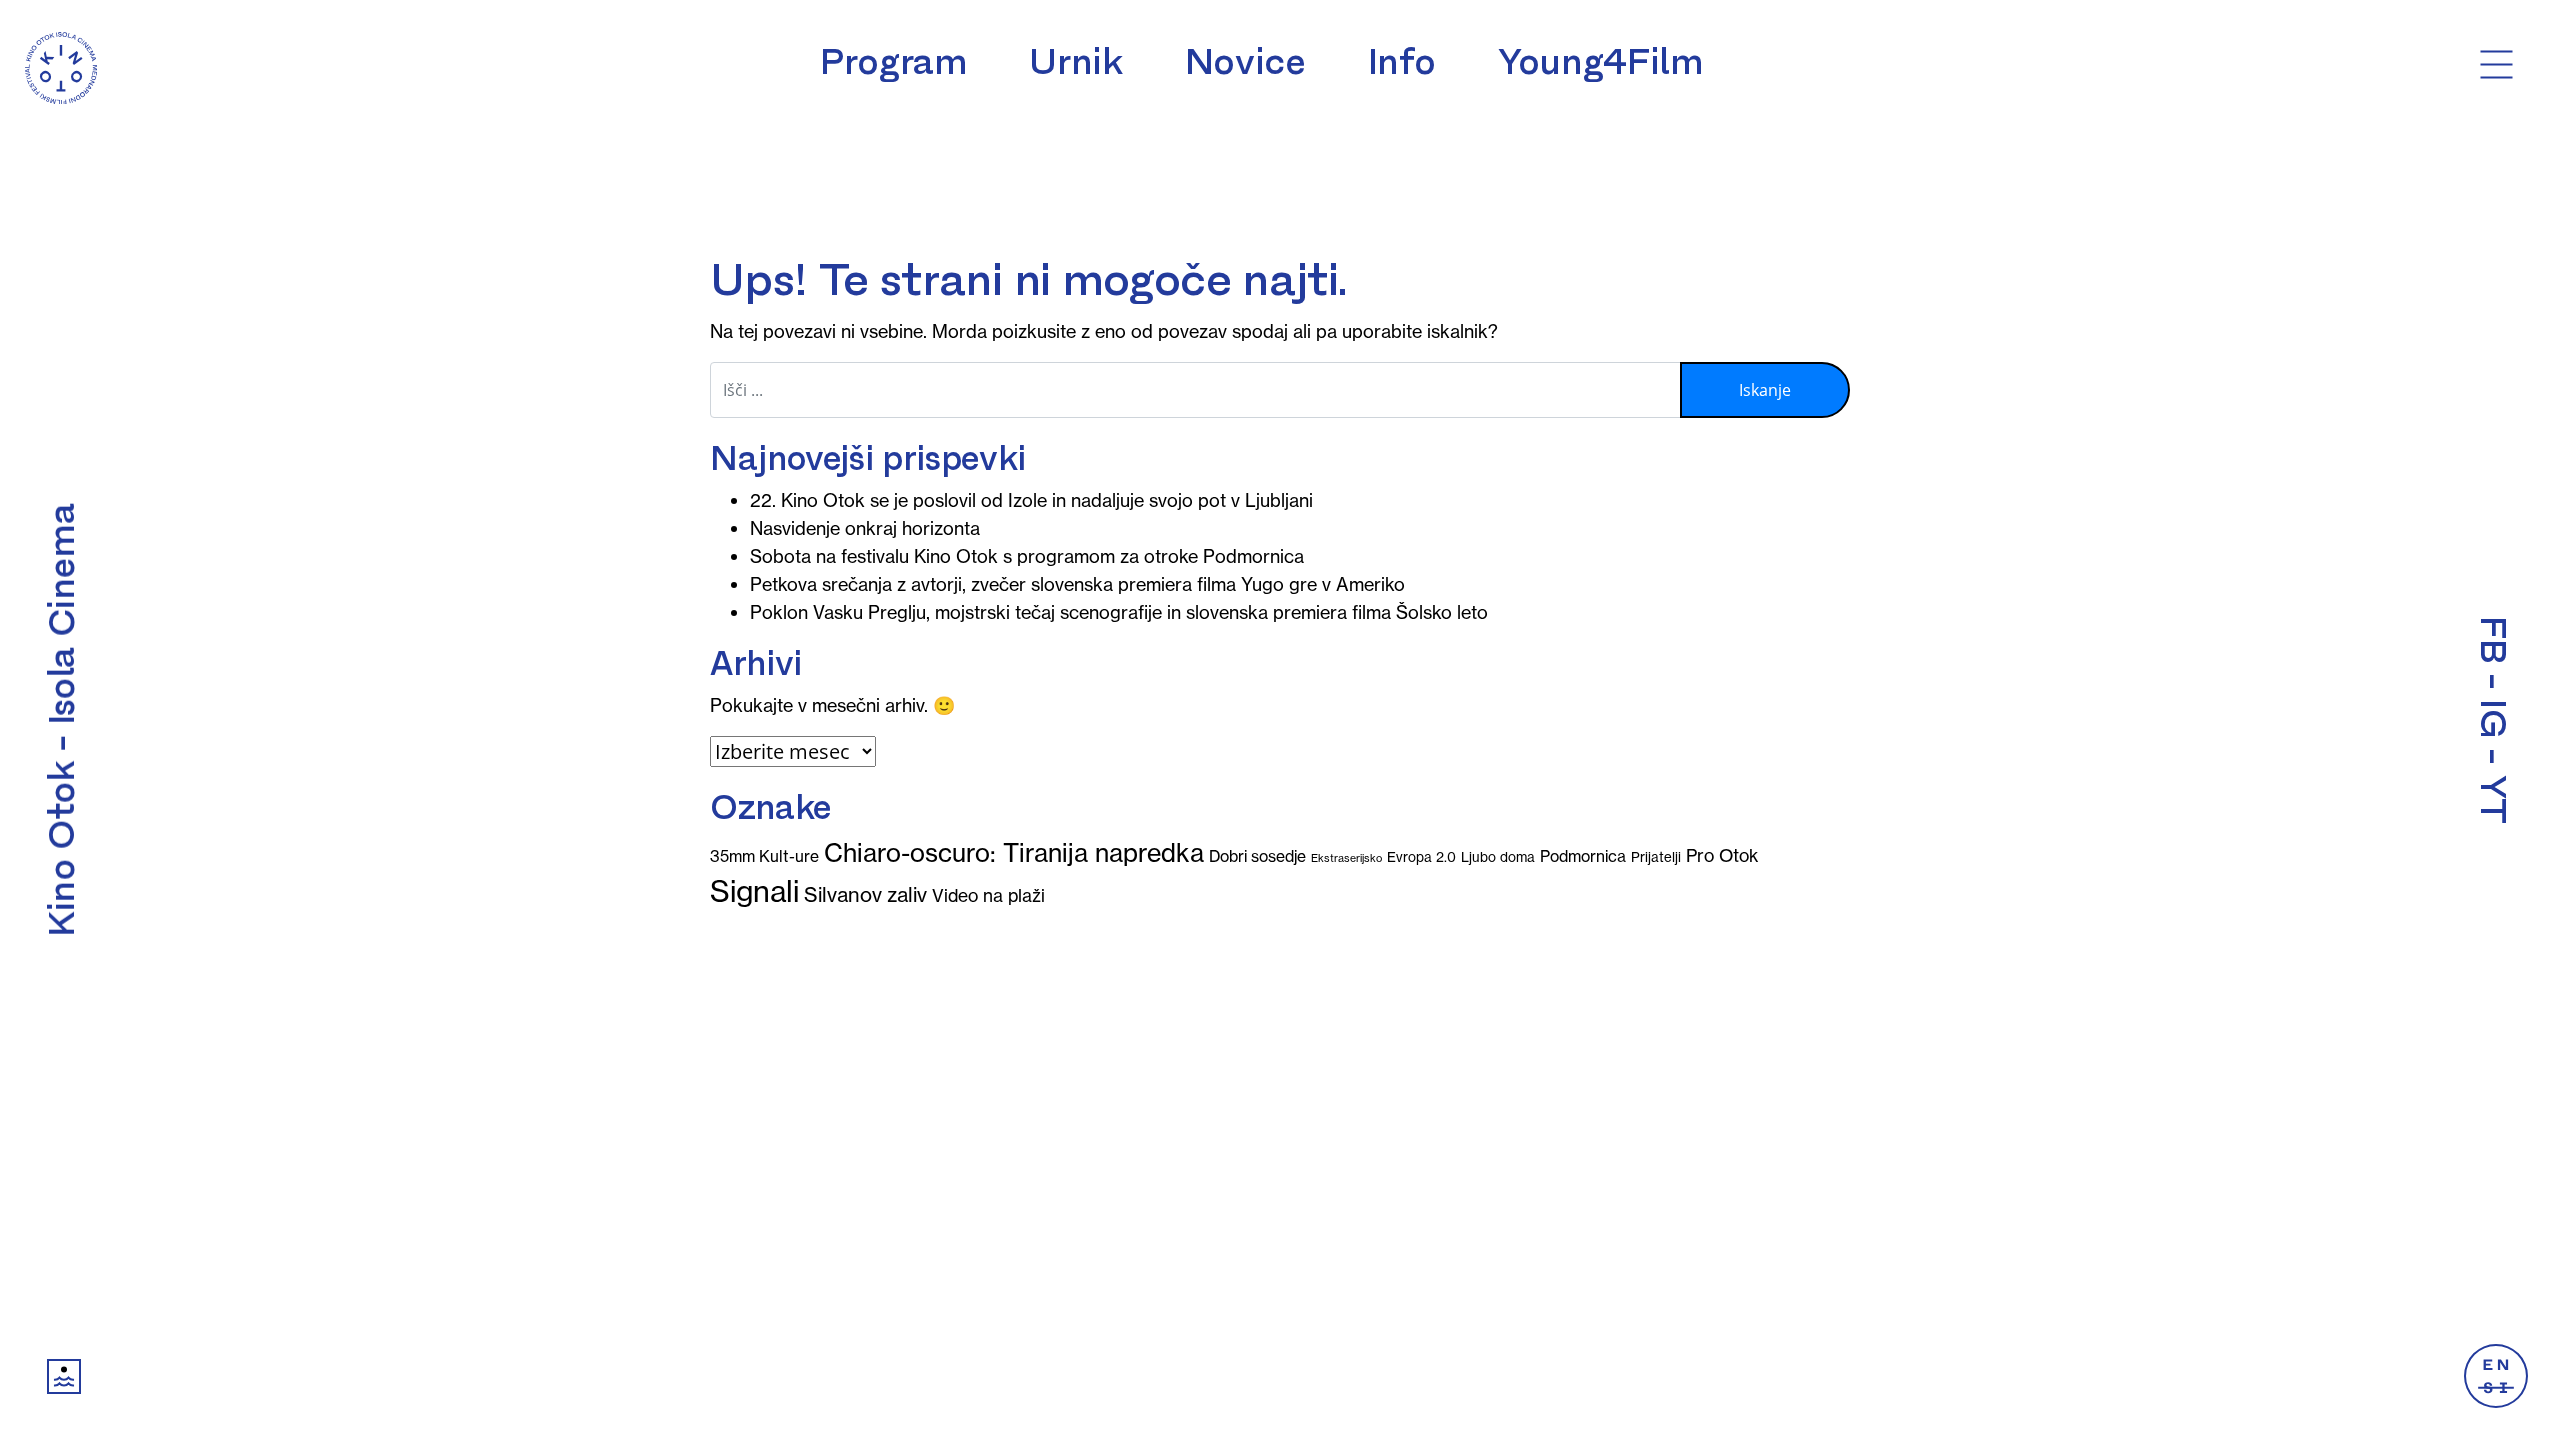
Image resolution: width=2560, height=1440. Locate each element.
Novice (1245, 62)
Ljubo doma (1498, 857)
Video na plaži (988, 896)
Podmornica (1583, 856)
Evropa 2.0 (1421, 857)
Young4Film (1600, 62)
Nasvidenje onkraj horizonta (865, 528)
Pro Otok (1722, 856)
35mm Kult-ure (764, 856)
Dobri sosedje (1257, 856)
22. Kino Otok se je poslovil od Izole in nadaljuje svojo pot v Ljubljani (1031, 500)
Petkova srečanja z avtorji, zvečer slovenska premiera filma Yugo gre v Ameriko (1077, 584)
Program (893, 62)
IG (2493, 718)
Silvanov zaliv (865, 894)
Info (1402, 62)
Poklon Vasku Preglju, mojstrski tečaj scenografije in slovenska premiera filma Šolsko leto (1119, 612)
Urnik (1075, 62)
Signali (754, 891)
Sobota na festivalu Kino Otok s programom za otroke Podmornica (1027, 556)
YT (2493, 799)
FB (2493, 639)
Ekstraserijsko (1346, 858)
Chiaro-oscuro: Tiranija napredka (1014, 853)
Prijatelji (1656, 857)
